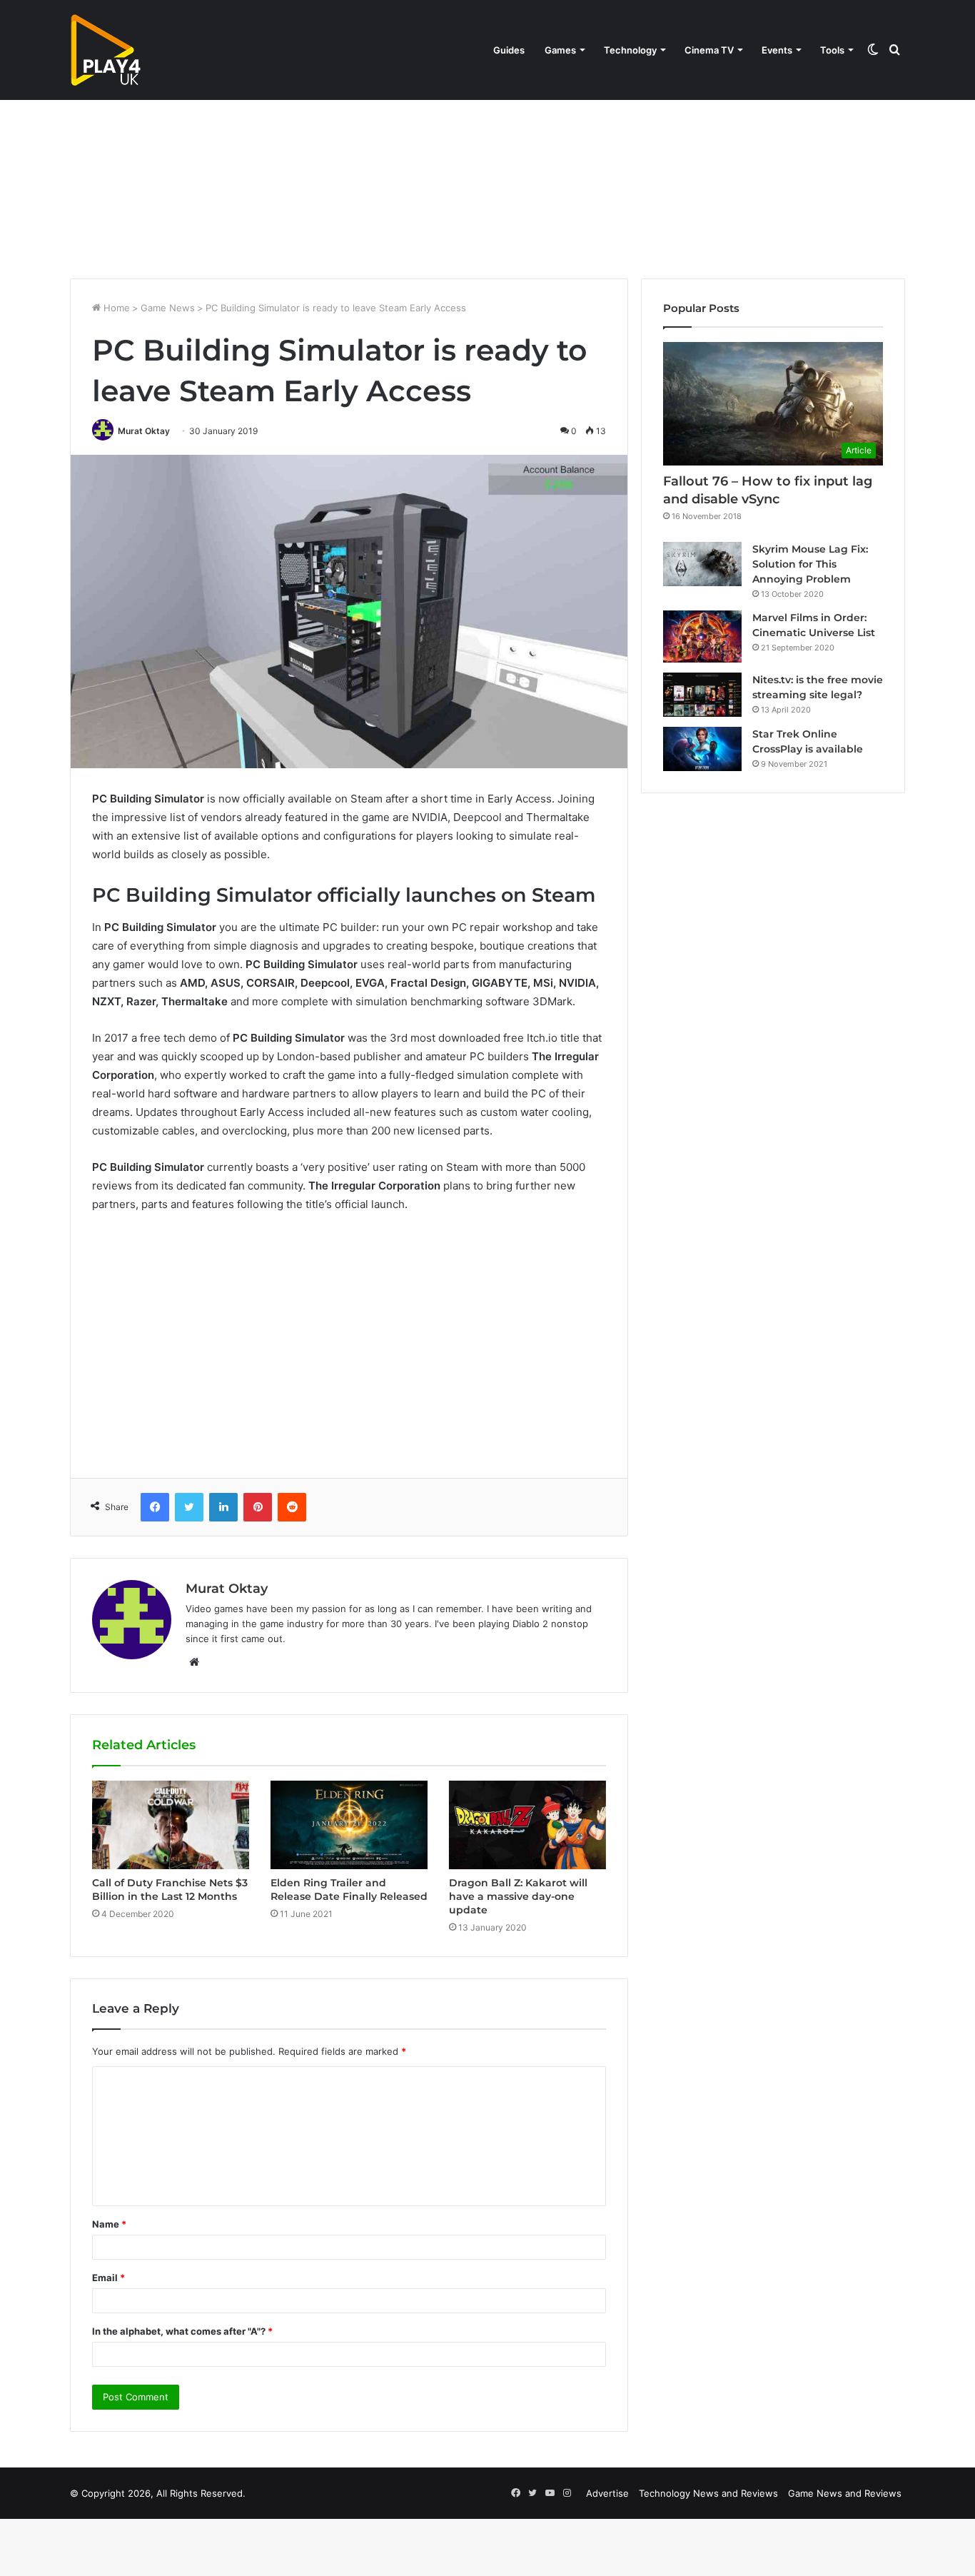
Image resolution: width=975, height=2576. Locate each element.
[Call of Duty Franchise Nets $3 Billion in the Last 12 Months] (171, 1825)
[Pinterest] (258, 1507)
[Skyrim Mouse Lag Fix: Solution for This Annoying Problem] (702, 564)
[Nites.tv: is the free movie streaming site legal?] (702, 695)
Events (777, 50)
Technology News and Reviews (708, 2493)
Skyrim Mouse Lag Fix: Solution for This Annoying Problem (810, 564)
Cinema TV (709, 50)
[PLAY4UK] (106, 50)
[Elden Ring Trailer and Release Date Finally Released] (349, 1825)
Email (108, 2278)
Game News (168, 308)
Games (560, 50)
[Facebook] (155, 1507)
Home (115, 308)
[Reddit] (292, 1507)
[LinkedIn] (223, 1507)
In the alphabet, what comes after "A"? (182, 2331)
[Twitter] (189, 1507)
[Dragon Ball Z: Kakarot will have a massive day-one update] (527, 1825)
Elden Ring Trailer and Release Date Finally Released (349, 1890)
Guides (509, 50)
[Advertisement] (487, 157)
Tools (832, 50)
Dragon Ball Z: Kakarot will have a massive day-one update (518, 1896)
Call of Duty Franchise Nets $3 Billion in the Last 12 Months (170, 1890)
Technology (630, 50)
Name (109, 2224)
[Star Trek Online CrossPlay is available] (702, 749)
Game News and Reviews (845, 2493)
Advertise (607, 2493)
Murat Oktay (144, 431)
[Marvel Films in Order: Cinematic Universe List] (702, 637)
